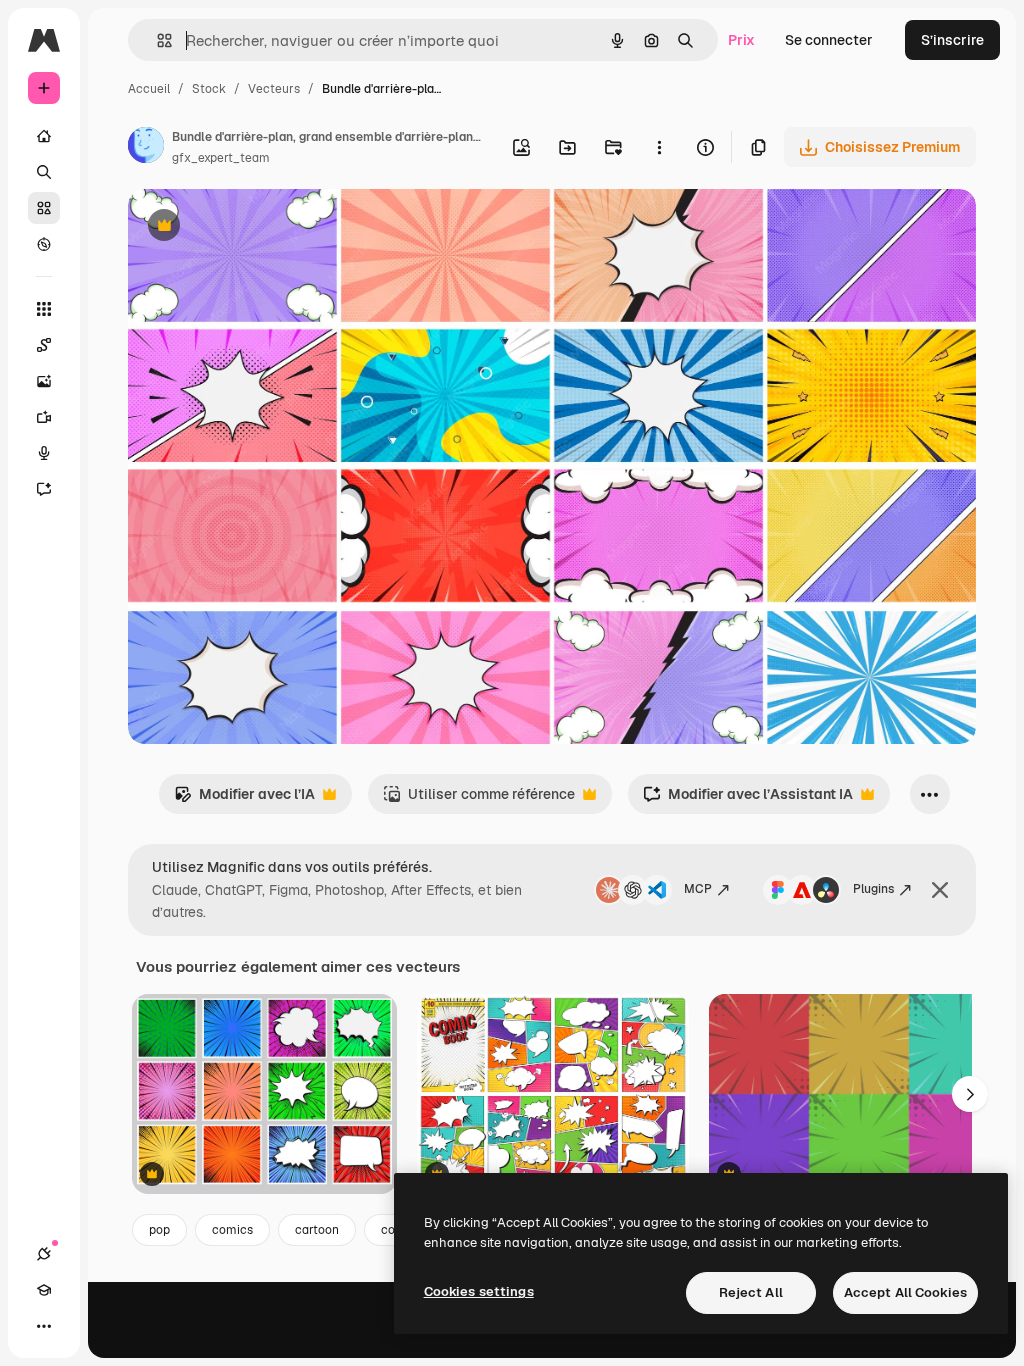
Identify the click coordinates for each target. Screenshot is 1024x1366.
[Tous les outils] (44, 309)
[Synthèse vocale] (44, 453)
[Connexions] (44, 1254)
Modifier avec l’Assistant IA (748, 799)
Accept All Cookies (905, 1292)
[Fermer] (940, 890)
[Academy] (44, 1290)
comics (232, 1230)
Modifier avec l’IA (244, 799)
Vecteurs (274, 89)
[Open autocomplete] (156, 40)
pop (159, 1230)
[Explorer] (44, 244)
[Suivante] (970, 1094)
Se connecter (829, 40)
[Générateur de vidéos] (44, 417)
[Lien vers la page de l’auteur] (146, 148)
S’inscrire (952, 40)
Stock (209, 89)
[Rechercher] (44, 172)
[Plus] (44, 1326)
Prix (741, 40)
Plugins (873, 889)
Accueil (149, 89)
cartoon (317, 1230)
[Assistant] (44, 489)
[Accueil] (44, 136)
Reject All (751, 1292)
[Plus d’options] (659, 147)
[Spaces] (44, 345)
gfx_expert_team (221, 158)
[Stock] (44, 208)
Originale (260, 227)
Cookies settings (479, 1291)
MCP (698, 889)
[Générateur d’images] (44, 381)
